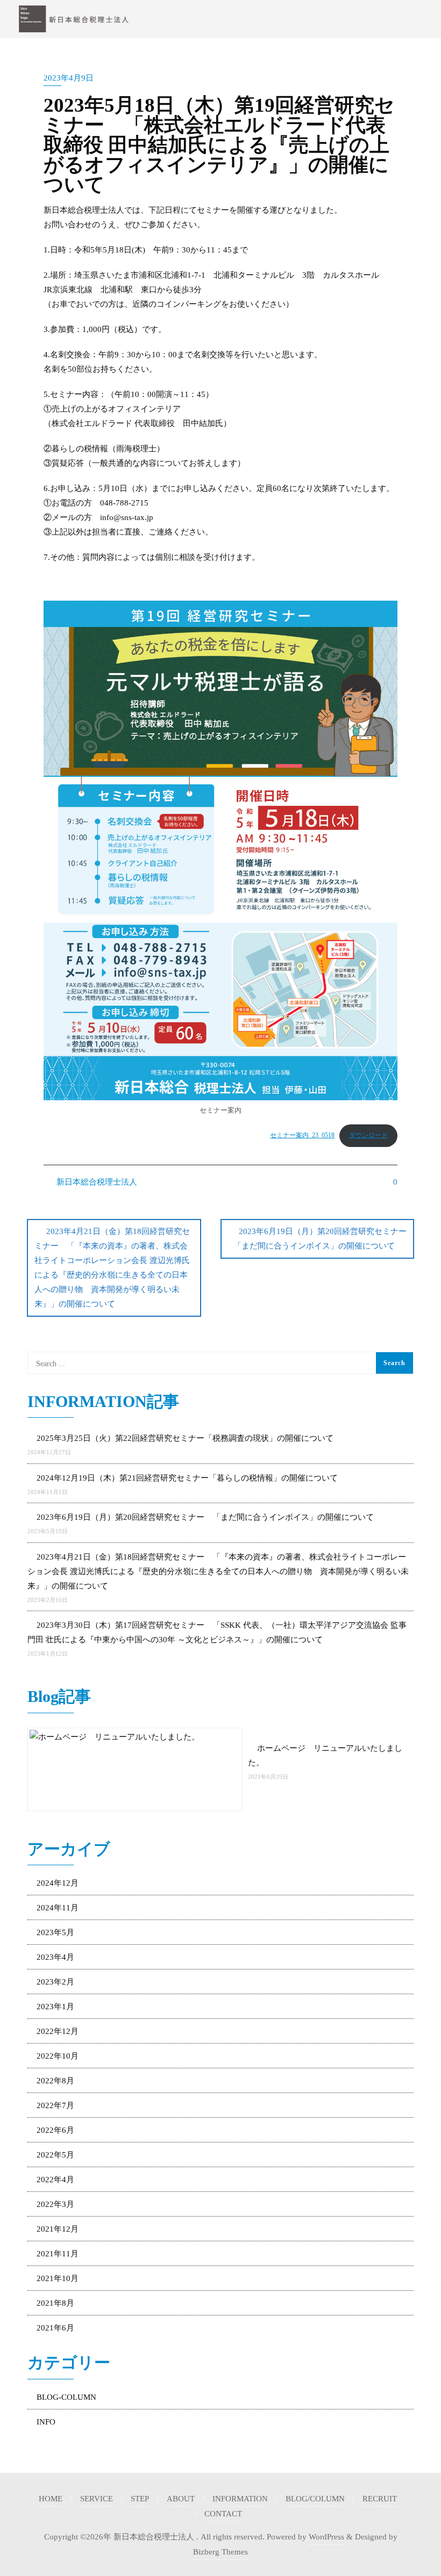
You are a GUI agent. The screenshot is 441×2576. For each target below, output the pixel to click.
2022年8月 (55, 2081)
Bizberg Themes (220, 2552)
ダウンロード (368, 1135)
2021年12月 (58, 2229)
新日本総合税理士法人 (96, 1182)
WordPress (326, 2537)
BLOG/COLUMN (315, 2499)
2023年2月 (55, 1982)
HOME (51, 2499)
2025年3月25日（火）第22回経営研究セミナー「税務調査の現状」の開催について (185, 1438)
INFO (46, 2422)
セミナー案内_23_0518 (302, 1135)
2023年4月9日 (69, 78)
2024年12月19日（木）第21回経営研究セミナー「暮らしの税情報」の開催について (187, 1478)
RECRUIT (380, 2499)
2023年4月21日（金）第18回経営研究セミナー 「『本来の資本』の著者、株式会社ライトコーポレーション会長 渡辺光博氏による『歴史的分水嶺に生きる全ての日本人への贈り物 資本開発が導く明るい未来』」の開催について (112, 1268)
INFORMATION (240, 2499)
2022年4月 (55, 2180)
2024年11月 (58, 1908)
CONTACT (223, 2514)
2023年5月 (55, 1932)
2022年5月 (55, 2155)
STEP (140, 2499)
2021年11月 (58, 2254)
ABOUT (181, 2499)
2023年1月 (55, 2007)
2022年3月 (55, 2204)
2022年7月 (55, 2105)
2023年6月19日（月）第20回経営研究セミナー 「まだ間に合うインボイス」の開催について (324, 1239)
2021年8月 (55, 2303)
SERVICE (97, 2499)
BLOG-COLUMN (66, 2397)
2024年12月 (58, 1883)
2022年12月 (58, 2031)
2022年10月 (58, 2056)
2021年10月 (58, 2278)
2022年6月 (55, 2130)
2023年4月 (55, 1957)
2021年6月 (55, 2328)
